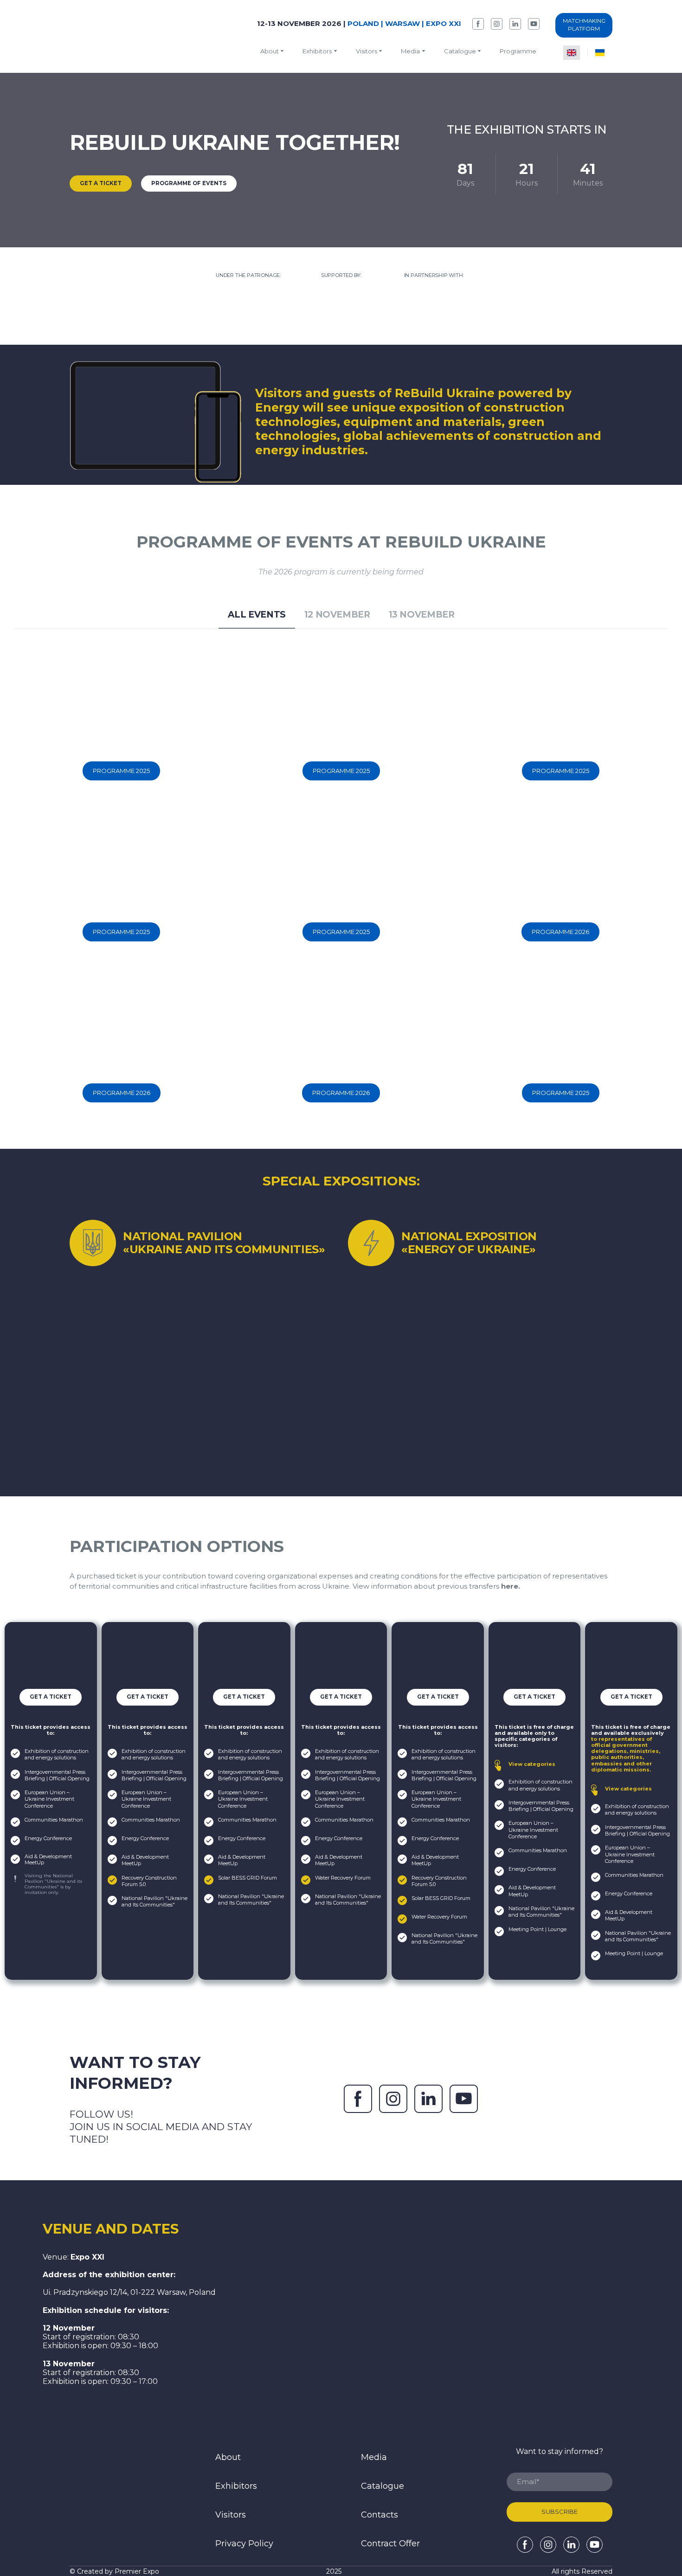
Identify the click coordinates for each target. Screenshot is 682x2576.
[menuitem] (572, 53)
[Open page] (122, 2482)
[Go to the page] (116, 36)
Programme (518, 51)
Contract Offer (390, 2544)
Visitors (367, 51)
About (270, 51)
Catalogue (383, 2486)
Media (410, 51)
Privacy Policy (244, 2544)
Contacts (380, 2515)
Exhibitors (317, 51)
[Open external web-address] (248, 312)
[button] (478, 24)
